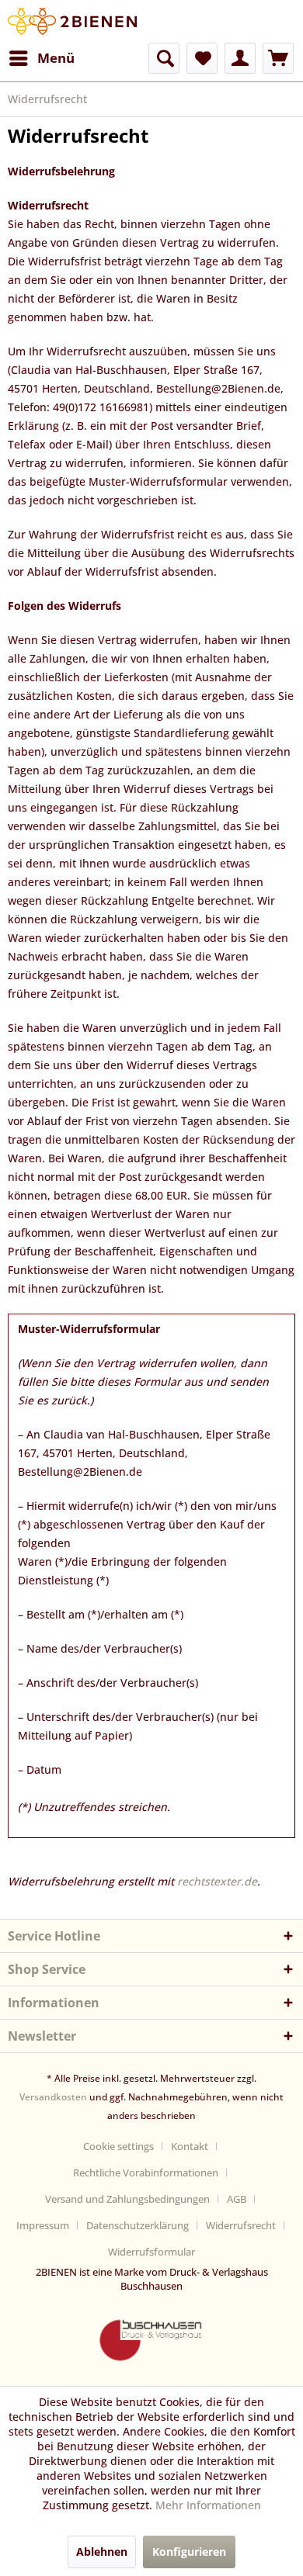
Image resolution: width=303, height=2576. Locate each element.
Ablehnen (102, 2552)
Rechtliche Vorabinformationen (146, 2173)
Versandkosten (53, 2097)
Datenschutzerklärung (138, 2225)
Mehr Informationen (208, 2505)
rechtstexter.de (217, 1881)
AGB (237, 2199)
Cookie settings (118, 2146)
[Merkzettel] (202, 58)
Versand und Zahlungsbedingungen (127, 2199)
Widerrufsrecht (241, 2225)
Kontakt (190, 2146)
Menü (56, 58)
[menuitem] (41, 58)
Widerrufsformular (151, 2252)
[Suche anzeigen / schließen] (164, 58)
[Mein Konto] (240, 58)
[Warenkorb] (278, 58)
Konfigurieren (189, 2552)
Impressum (43, 2225)
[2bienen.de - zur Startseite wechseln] (72, 21)
